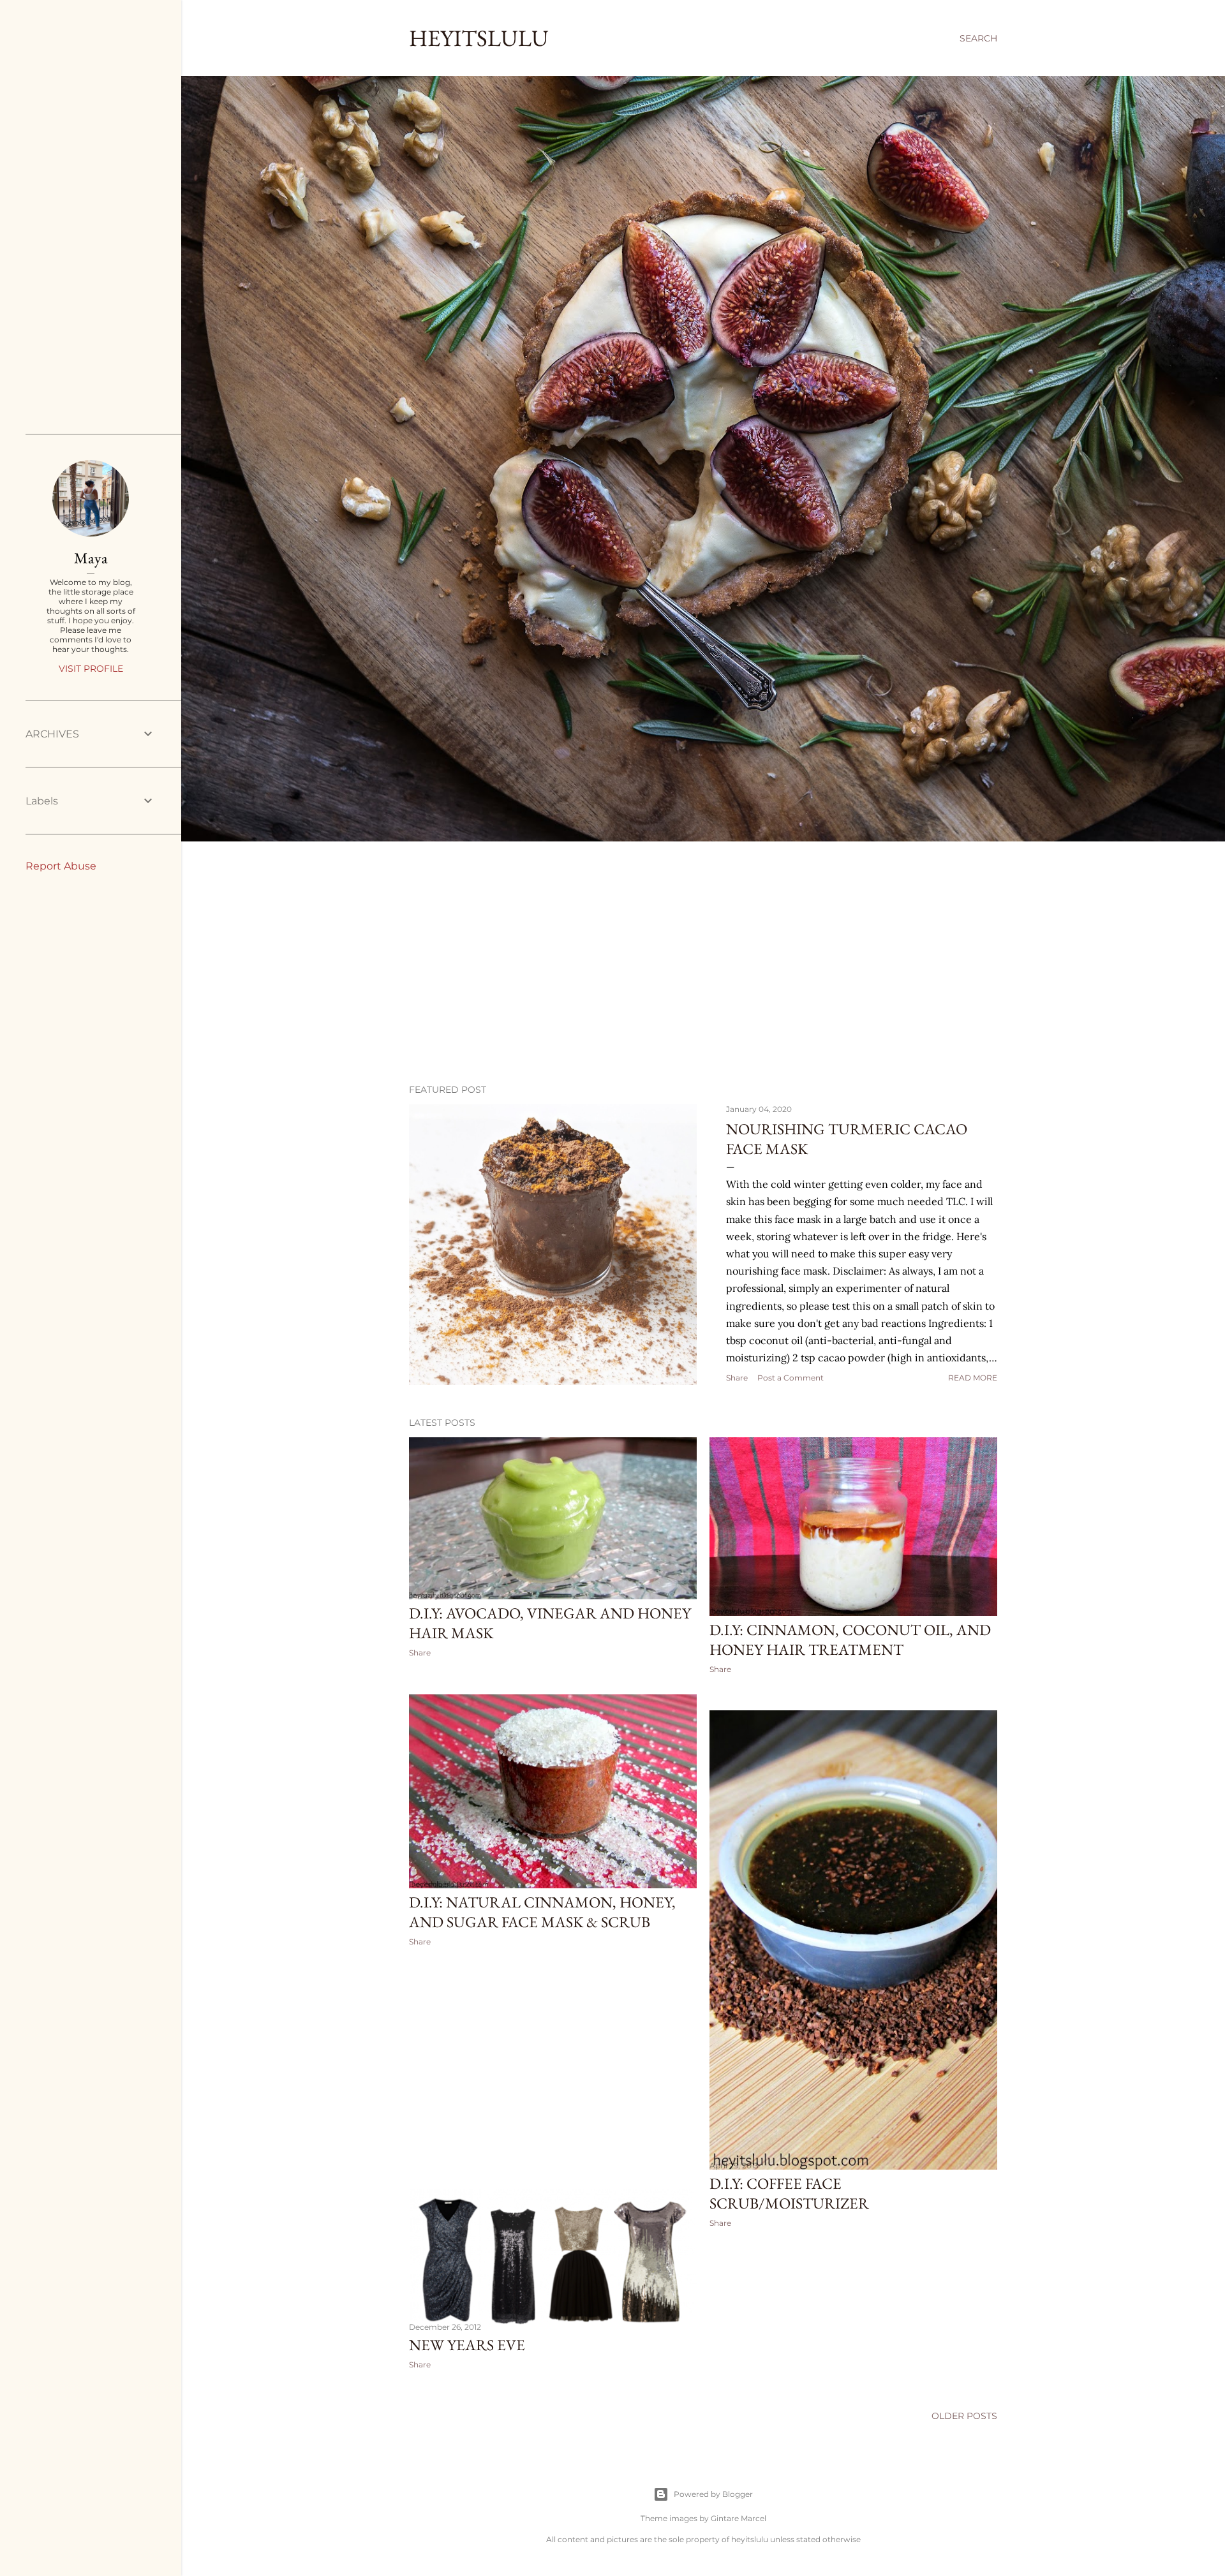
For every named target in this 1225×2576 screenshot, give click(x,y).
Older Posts (964, 2416)
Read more (973, 1378)
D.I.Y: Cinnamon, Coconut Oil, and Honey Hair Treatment (850, 1640)
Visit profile (91, 669)
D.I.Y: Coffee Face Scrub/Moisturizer (789, 2193)
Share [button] (737, 1378)
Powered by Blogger (713, 2494)
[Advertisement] (703, 963)
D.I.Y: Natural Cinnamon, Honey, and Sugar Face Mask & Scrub (542, 1912)
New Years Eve (467, 2345)
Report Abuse (61, 866)
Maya (91, 558)
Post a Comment (791, 1378)
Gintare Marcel (739, 2518)
